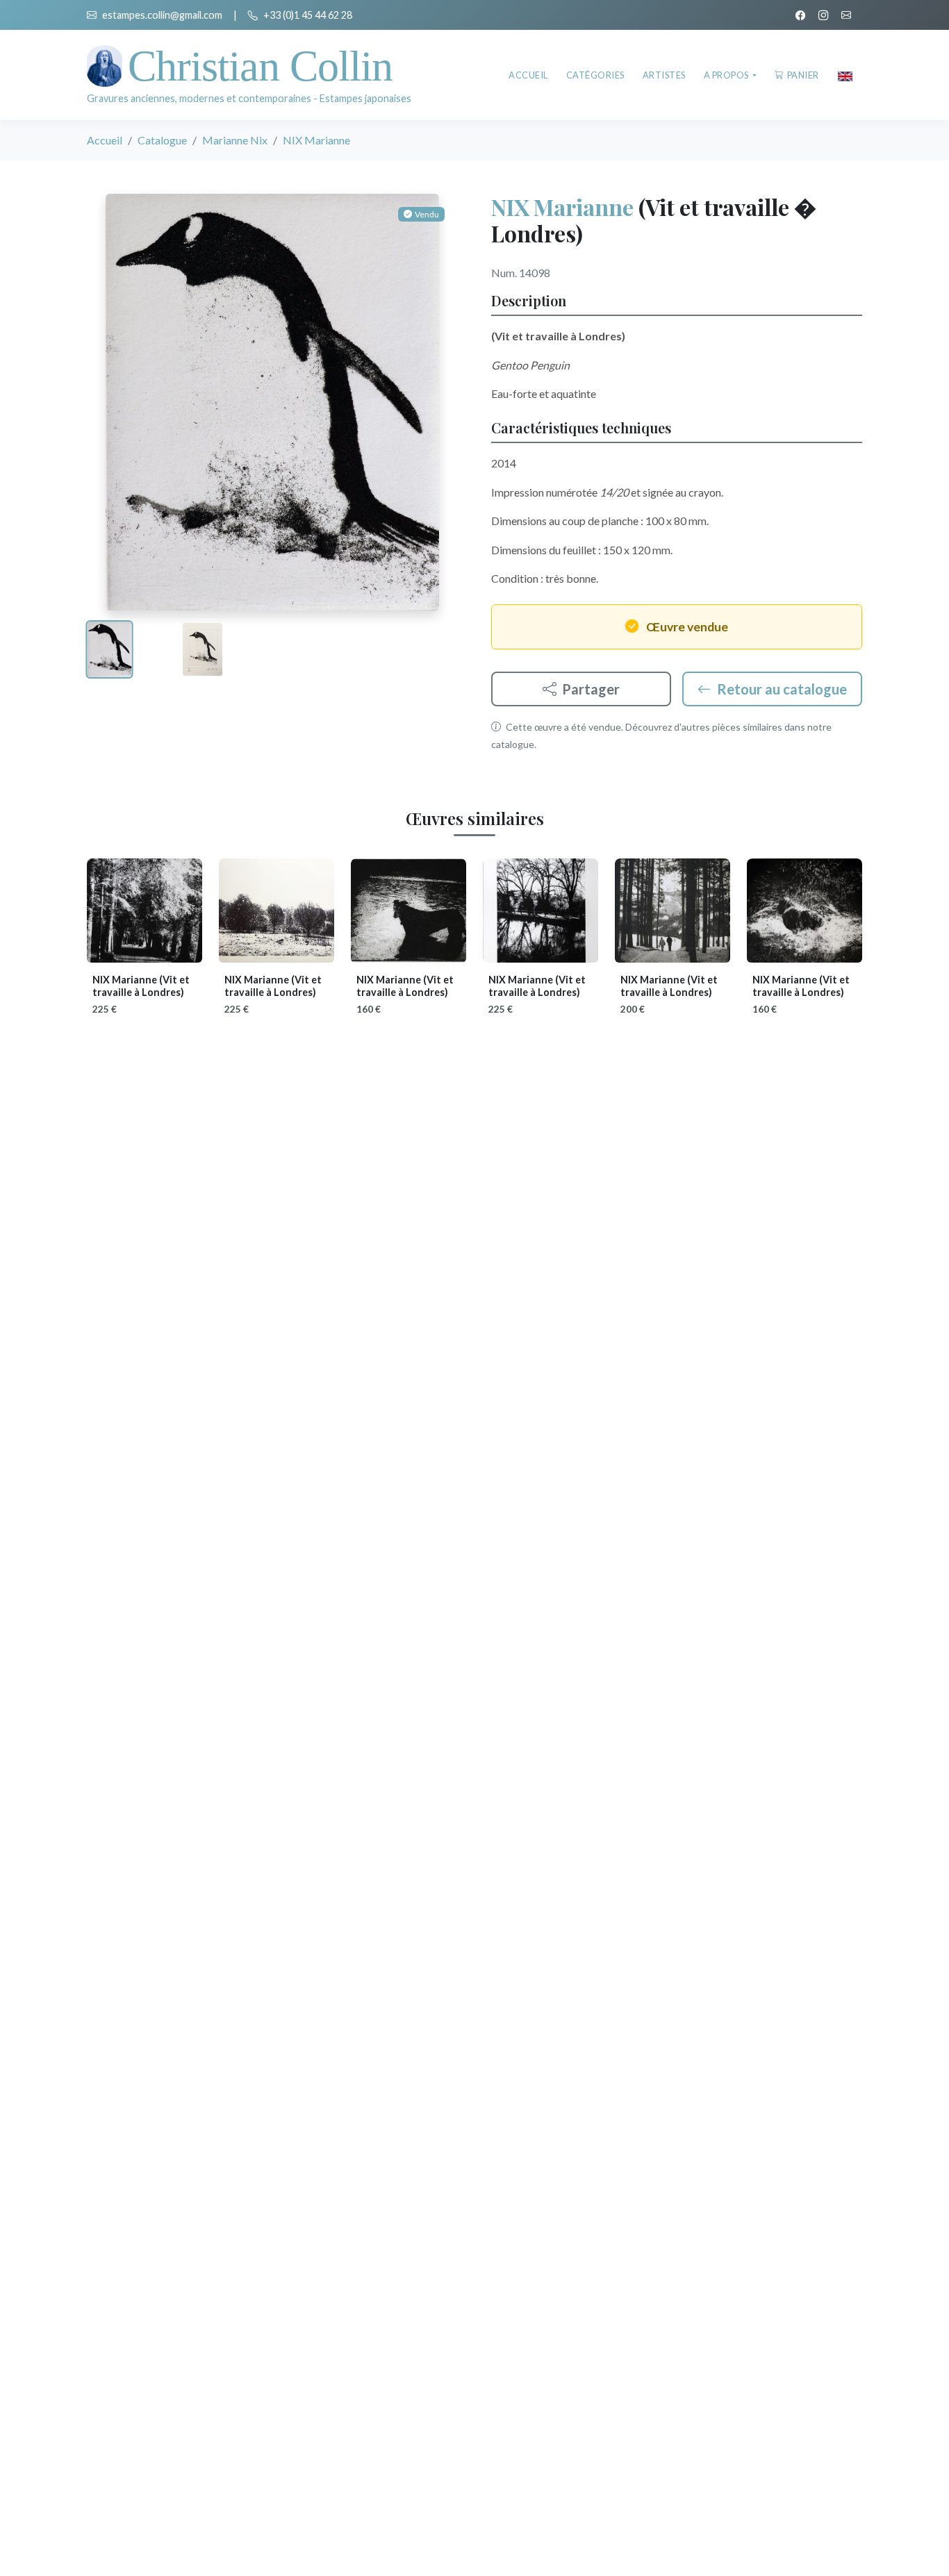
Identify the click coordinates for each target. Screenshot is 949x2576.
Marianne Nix (235, 140)
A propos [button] (727, 75)
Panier (803, 75)
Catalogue (162, 140)
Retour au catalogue (782, 689)
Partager (591, 689)
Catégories (595, 75)
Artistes (664, 75)
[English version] (845, 75)
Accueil (528, 75)
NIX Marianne (562, 207)
